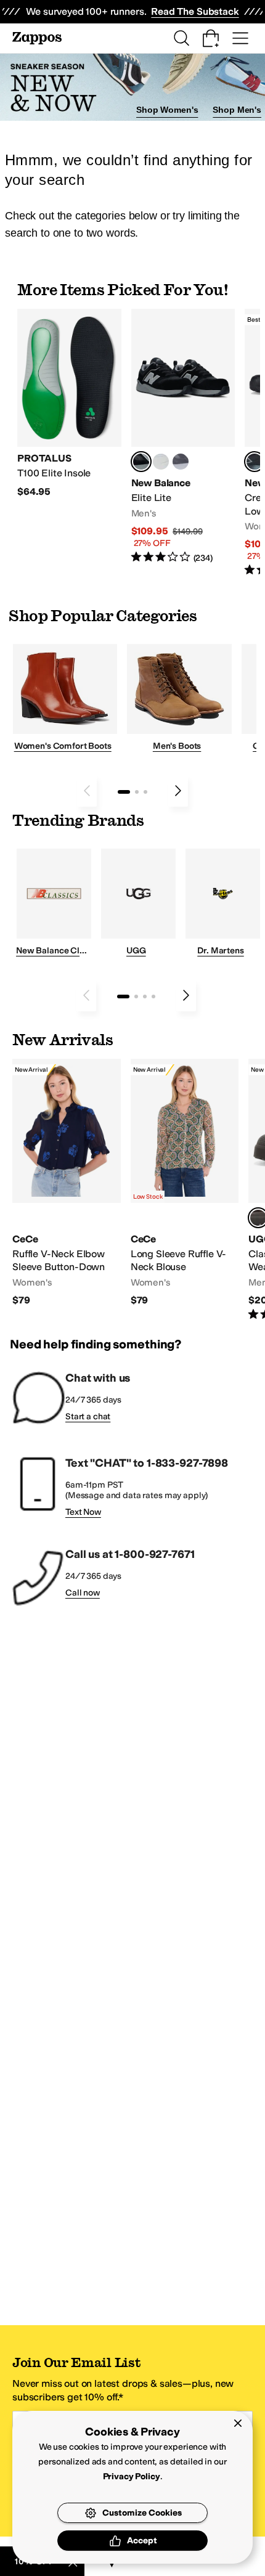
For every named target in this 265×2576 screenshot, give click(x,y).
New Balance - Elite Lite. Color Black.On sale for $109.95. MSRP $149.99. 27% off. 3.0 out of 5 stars (183, 437)
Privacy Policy (132, 2476)
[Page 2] (137, 792)
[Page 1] (124, 792)
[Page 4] (153, 997)
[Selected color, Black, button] (141, 462)
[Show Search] (181, 38)
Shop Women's (167, 110)
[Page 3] (145, 792)
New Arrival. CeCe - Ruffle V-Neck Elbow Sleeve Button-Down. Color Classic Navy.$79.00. (67, 1183)
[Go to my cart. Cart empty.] (211, 38)
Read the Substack (195, 11)
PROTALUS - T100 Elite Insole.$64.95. (69, 403)
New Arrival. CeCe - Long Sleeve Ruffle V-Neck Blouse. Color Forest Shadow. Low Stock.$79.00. (185, 1183)
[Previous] (87, 791)
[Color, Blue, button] (161, 462)
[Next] (178, 791)
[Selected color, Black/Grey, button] (255, 462)
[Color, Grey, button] (181, 462)
